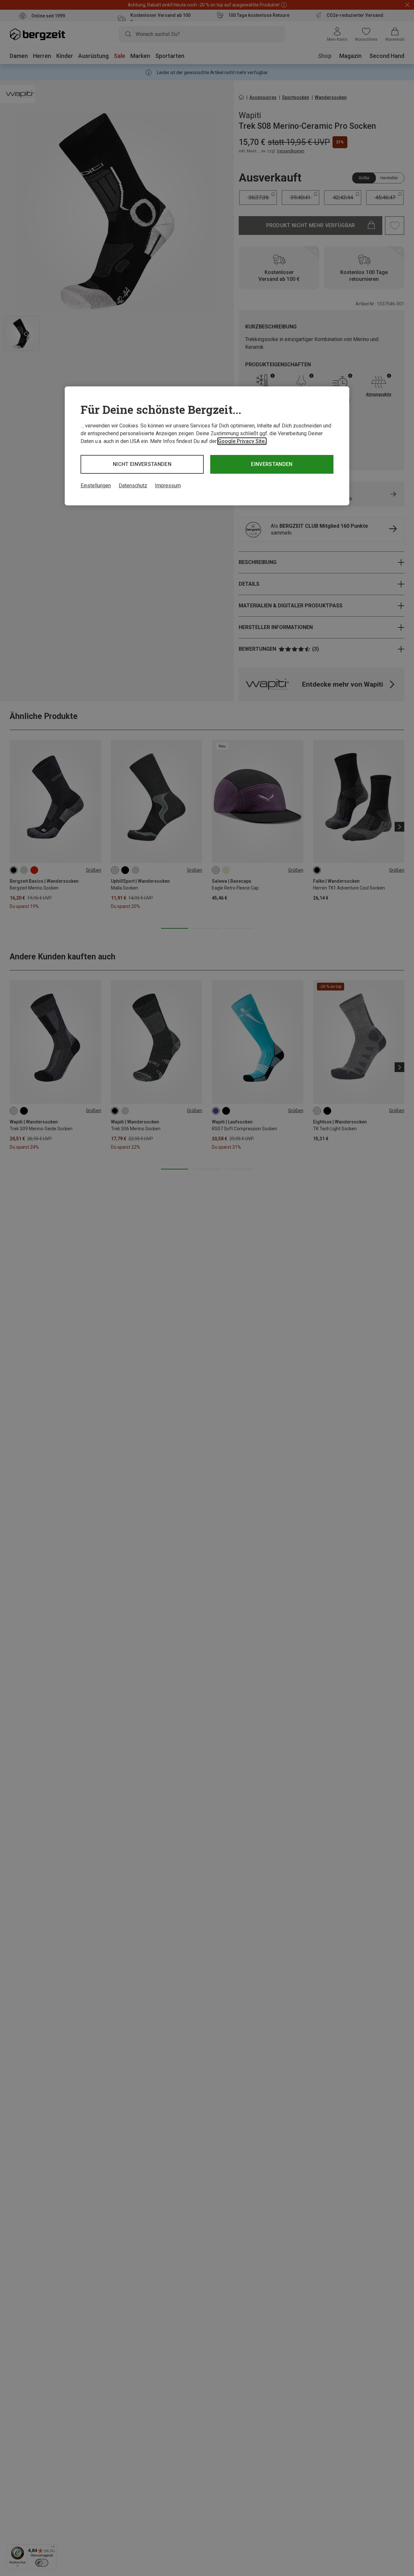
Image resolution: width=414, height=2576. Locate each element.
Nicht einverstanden (142, 464)
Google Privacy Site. (242, 441)
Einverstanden (272, 464)
